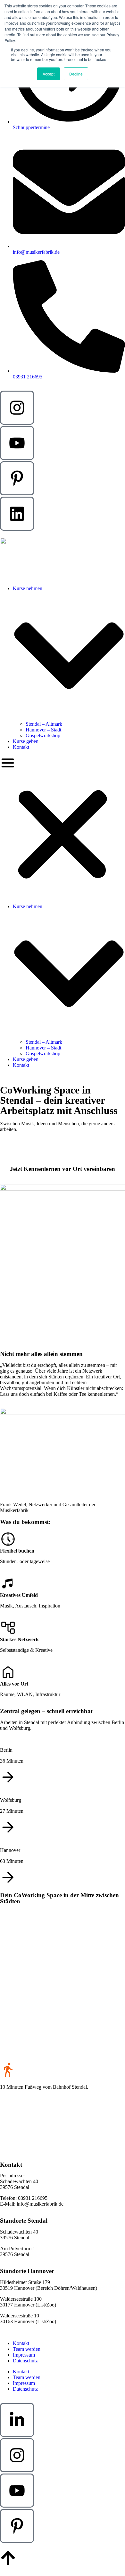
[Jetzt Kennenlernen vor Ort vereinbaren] (63, 1151)
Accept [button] (49, 74)
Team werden (27, 2349)
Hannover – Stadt (43, 730)
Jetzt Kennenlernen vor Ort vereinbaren (63, 1169)
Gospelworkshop (43, 735)
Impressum (24, 2355)
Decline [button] (76, 74)
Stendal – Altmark (44, 724)
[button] (63, 827)
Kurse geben (26, 741)
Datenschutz (25, 2361)
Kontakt (21, 747)
